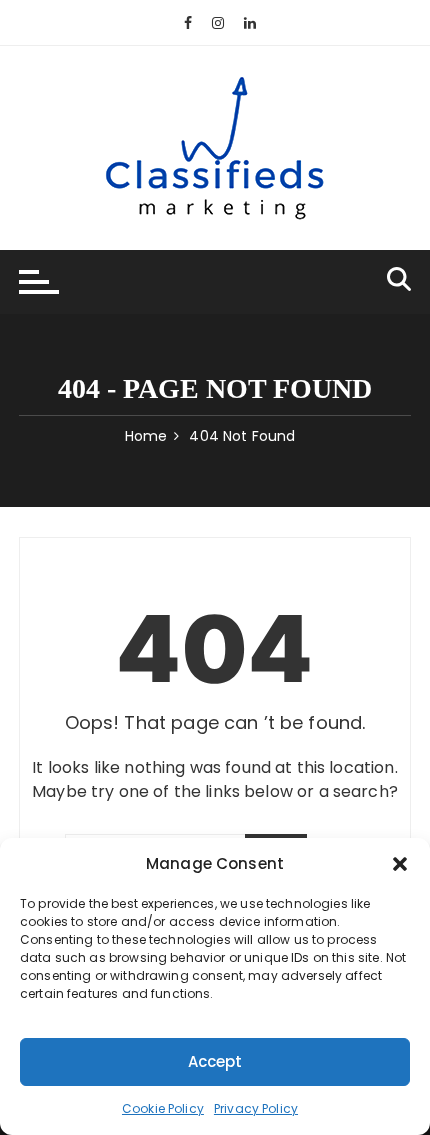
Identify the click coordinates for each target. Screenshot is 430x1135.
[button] (400, 864)
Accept (215, 1061)
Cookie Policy (163, 1108)
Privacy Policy (256, 1108)
